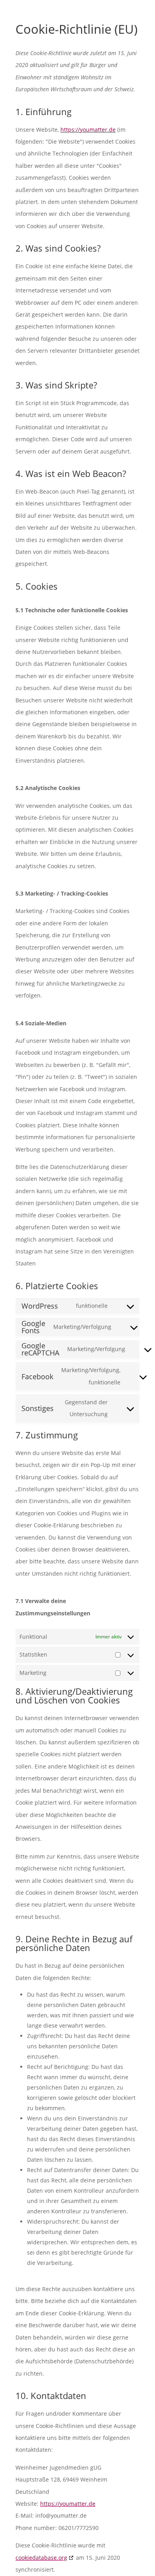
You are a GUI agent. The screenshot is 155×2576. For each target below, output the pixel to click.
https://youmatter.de (88, 130)
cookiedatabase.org (41, 2558)
